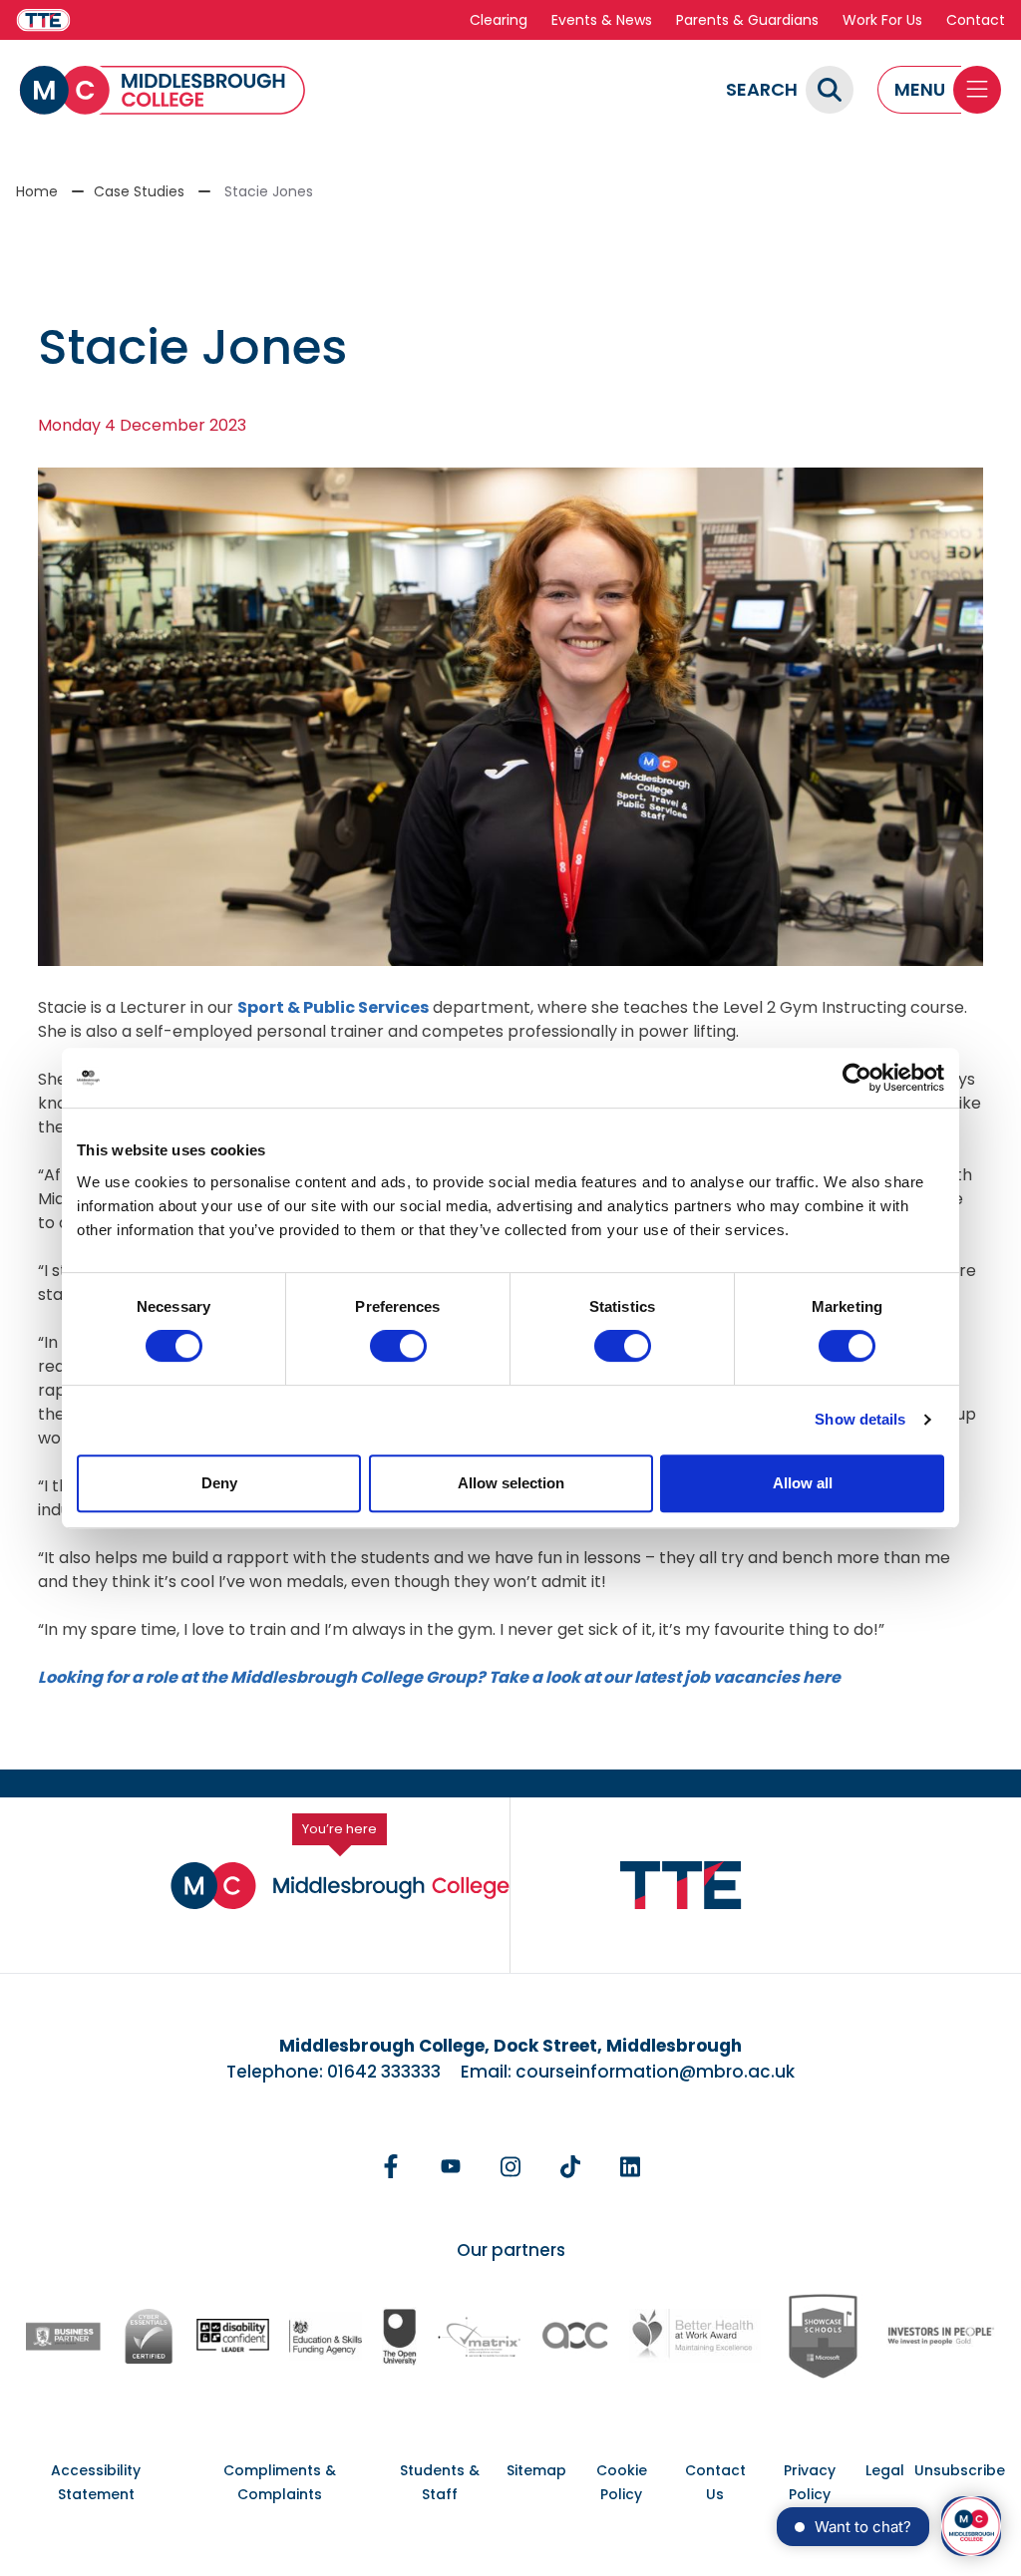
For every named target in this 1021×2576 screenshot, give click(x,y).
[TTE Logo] (681, 1886)
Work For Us (882, 20)
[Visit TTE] (43, 20)
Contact (976, 20)
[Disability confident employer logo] (233, 2337)
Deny (219, 1483)
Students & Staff (440, 2482)
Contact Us (715, 2482)
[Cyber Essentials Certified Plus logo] (148, 2336)
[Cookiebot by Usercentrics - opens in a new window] (857, 1078)
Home (37, 191)
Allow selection (511, 1483)
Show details (860, 1419)
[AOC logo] (575, 2336)
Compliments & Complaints (280, 2482)
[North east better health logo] (695, 2336)
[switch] (398, 1346)
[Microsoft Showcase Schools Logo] (823, 2336)
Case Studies (139, 191)
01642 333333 (384, 2072)
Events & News (602, 20)
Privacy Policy (810, 2482)
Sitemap (536, 2470)
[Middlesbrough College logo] (340, 1886)
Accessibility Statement (96, 2482)
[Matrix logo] (479, 2336)
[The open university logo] (400, 2336)
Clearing (499, 20)
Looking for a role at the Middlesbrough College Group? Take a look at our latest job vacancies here (439, 1677)
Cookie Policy (622, 2482)
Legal (885, 2470)
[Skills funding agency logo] (326, 2336)
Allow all (803, 1483)
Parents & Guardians (747, 20)
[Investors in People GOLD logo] (941, 2336)
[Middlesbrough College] (163, 90)
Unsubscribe (960, 2470)
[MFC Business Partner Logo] (63, 2336)
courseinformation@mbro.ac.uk (655, 2072)
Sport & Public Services (333, 1007)
